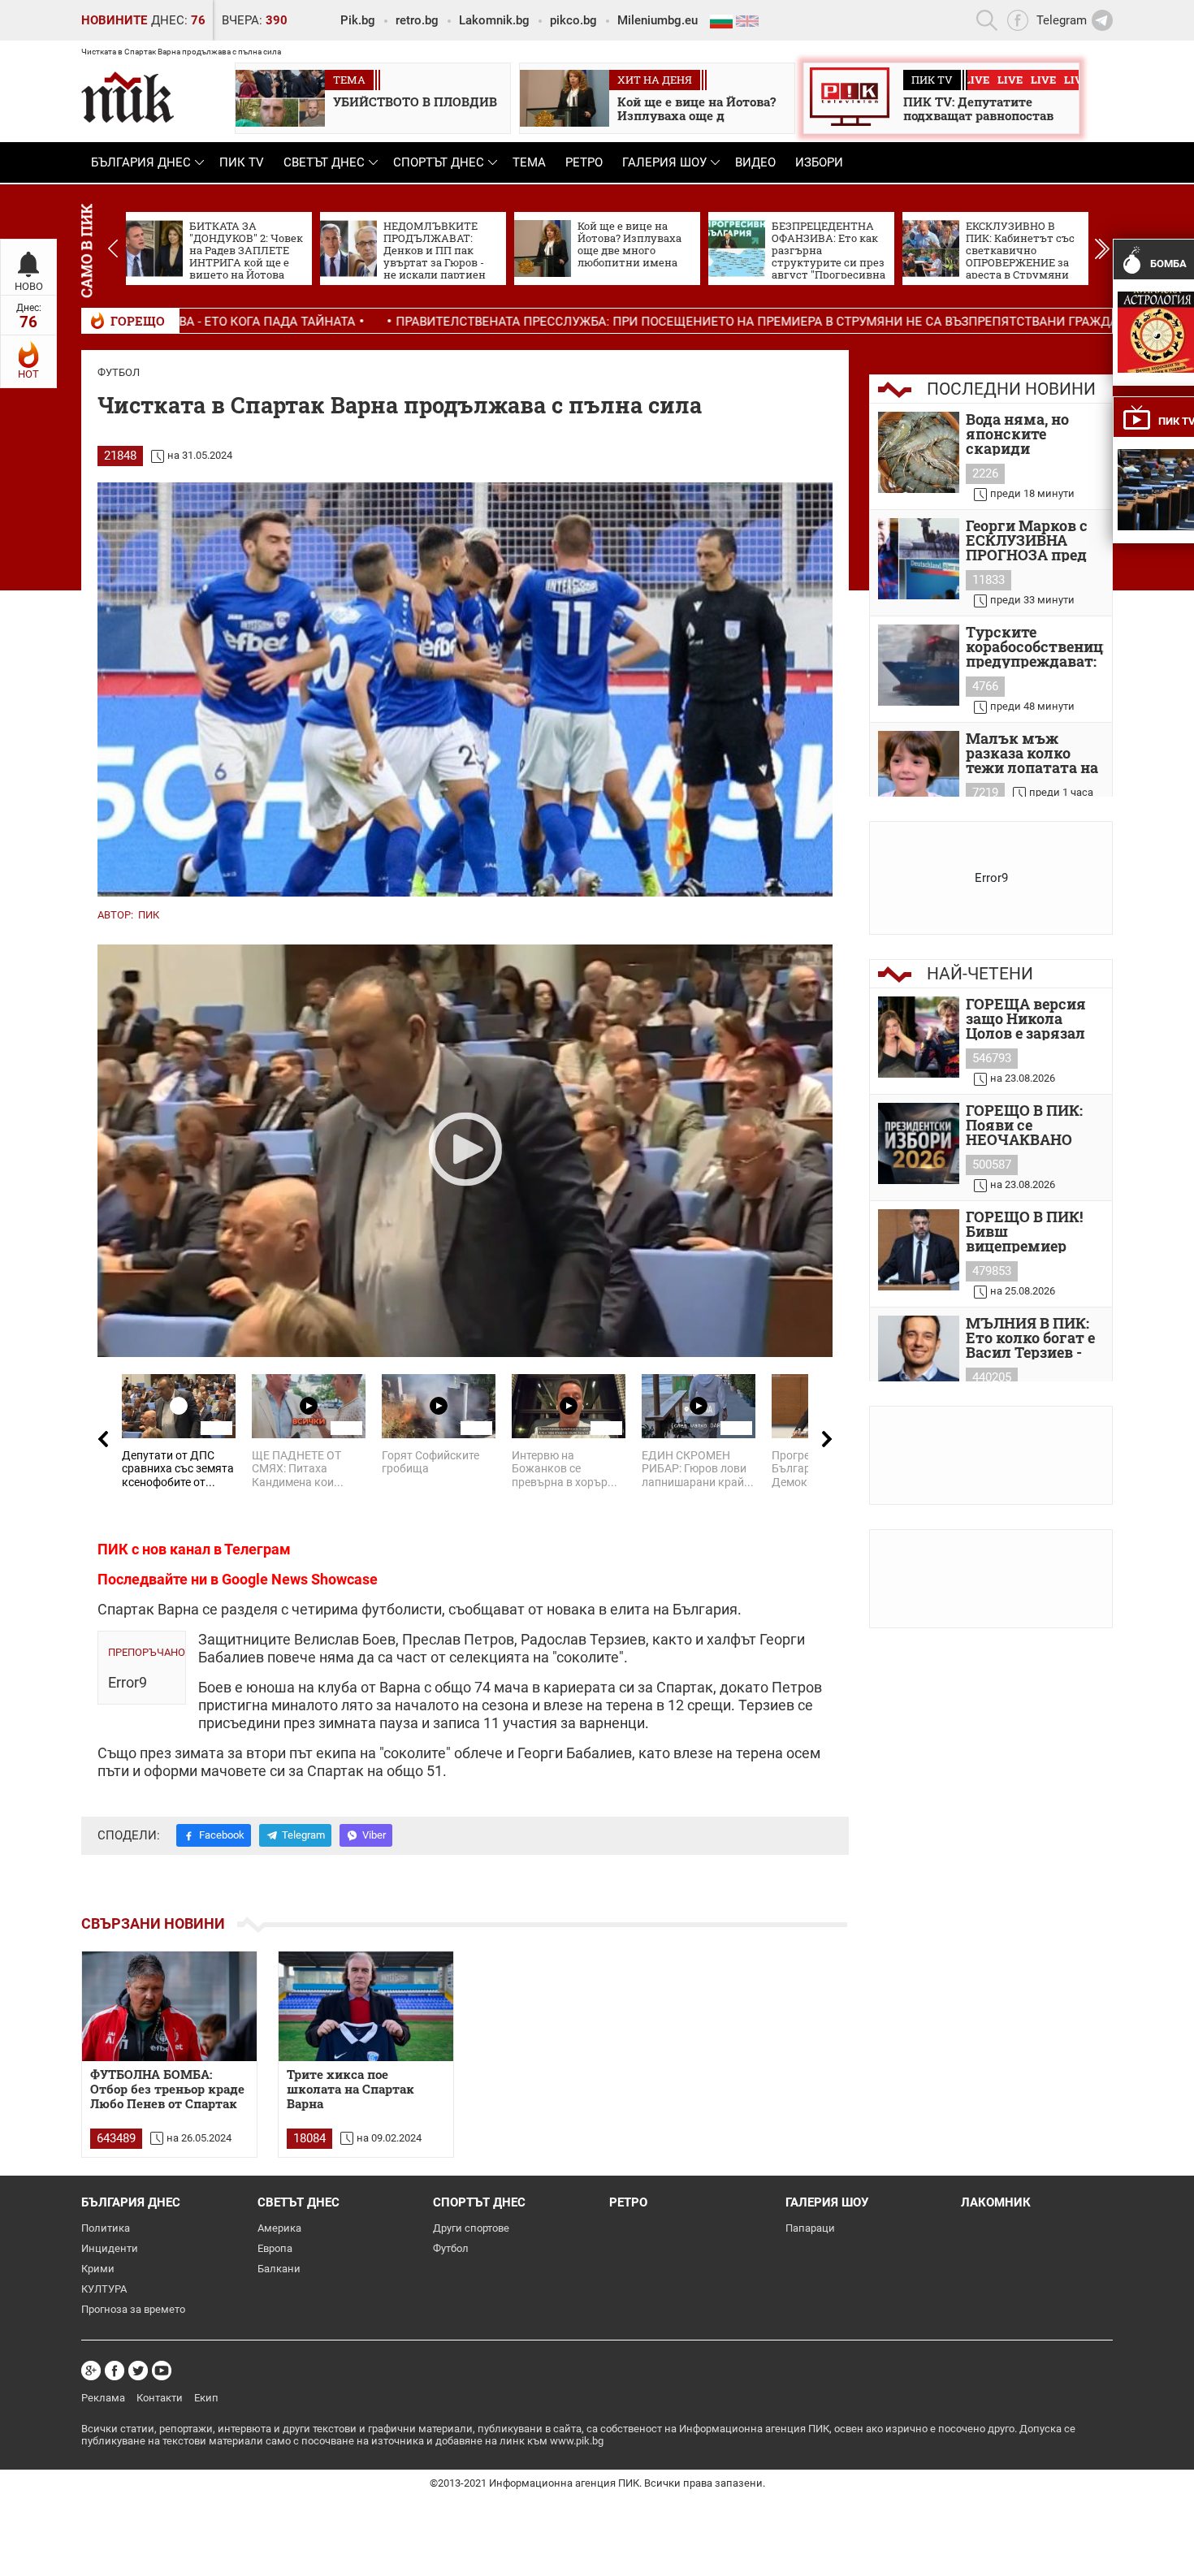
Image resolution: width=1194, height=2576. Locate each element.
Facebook (222, 1835)
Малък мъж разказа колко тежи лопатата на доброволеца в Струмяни (1032, 753)
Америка (279, 2228)
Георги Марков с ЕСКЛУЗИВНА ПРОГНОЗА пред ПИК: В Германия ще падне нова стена (1029, 540)
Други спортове (471, 2228)
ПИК (149, 915)
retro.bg (417, 20)
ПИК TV (242, 162)
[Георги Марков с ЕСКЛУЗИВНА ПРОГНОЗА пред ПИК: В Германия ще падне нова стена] (919, 559)
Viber (374, 1835)
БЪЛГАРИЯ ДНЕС (141, 162)
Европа (275, 2248)
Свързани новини (153, 1923)
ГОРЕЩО (138, 321)
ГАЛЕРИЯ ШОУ (664, 162)
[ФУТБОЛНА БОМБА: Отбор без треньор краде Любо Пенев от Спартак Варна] (169, 2006)
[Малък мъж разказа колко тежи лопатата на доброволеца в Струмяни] (919, 772)
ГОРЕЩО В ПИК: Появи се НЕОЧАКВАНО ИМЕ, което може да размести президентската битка (1030, 1125)
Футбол (119, 372)
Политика (106, 2228)
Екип (206, 2398)
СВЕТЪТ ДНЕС (324, 162)
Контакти (160, 2398)
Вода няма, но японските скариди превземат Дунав (1032, 434)
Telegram (303, 1835)
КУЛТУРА (104, 2289)
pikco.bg (573, 20)
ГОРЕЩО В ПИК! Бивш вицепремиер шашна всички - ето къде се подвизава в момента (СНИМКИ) (1027, 1231)
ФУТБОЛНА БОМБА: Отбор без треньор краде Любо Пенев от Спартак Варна (167, 2090)
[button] (1102, 249)
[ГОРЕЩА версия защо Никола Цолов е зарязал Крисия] (919, 1037)
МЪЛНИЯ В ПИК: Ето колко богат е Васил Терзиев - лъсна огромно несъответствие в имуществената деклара (1032, 1338)
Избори (819, 162)
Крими (98, 2269)
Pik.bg (358, 20)
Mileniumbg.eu (658, 20)
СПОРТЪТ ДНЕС (439, 162)
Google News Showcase (300, 1579)
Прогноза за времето (133, 2309)
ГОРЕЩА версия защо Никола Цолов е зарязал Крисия (1026, 1018)
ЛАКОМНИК (996, 2202)
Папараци (810, 2228)
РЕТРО (584, 162)
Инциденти (110, 2248)
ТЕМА (529, 162)
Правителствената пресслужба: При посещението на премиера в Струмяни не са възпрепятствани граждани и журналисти (659, 322)
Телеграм (257, 1549)
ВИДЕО (755, 162)
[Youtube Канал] (162, 2371)
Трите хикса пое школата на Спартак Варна (350, 2089)
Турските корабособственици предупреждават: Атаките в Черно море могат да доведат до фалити (1035, 646)
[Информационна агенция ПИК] (128, 97)
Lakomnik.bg (494, 20)
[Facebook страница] (115, 2371)
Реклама (103, 2398)
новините (114, 20)
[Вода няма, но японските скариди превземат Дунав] (919, 452)
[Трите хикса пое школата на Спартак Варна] (366, 2006)
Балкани (279, 2269)
